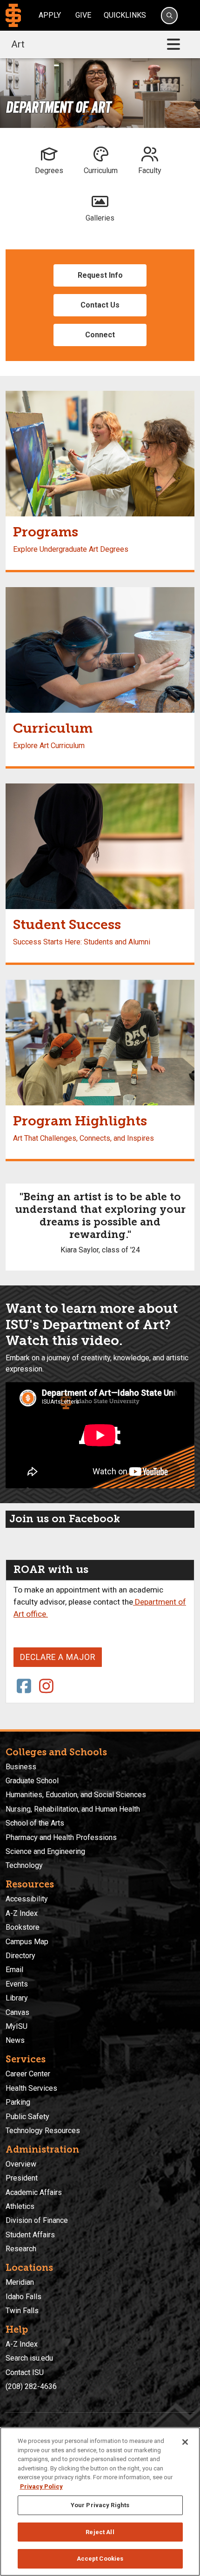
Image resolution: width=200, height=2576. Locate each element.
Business (21, 1767)
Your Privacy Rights (100, 2505)
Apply (50, 15)
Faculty (150, 171)
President (22, 2178)
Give (83, 15)
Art (18, 44)
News (15, 2040)
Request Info (100, 275)
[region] (100, 2502)
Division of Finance (37, 2220)
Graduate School (32, 1781)
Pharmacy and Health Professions (61, 1837)
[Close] (185, 2442)
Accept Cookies (100, 2559)
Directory (20, 1956)
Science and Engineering (45, 1851)
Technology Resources (43, 2131)
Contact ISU (25, 2372)
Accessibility (27, 1899)
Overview (21, 2164)
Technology (24, 1865)
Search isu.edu (29, 2358)
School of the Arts (35, 1823)
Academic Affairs (34, 2192)
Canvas (17, 2012)
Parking (18, 2102)
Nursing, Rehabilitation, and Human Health (73, 1809)
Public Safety (27, 2117)
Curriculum (101, 171)
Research (21, 2249)
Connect (100, 335)
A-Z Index (22, 1913)
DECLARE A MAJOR (58, 1657)
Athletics (20, 2206)
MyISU (17, 2026)
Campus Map (27, 1942)
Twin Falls (22, 2311)
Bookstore (23, 1927)
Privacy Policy (41, 2486)
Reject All (100, 2532)
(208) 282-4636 (31, 2386)
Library (17, 1998)
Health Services (31, 2088)
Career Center (28, 2074)
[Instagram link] (47, 1687)
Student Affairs (30, 2235)
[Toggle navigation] (173, 44)
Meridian (20, 2282)
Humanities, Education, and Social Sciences (76, 1795)
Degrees (49, 171)
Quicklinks (125, 15)
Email (14, 1970)
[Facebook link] (24, 1687)
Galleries (100, 218)
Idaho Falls (23, 2297)
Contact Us (100, 305)
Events (17, 1984)
